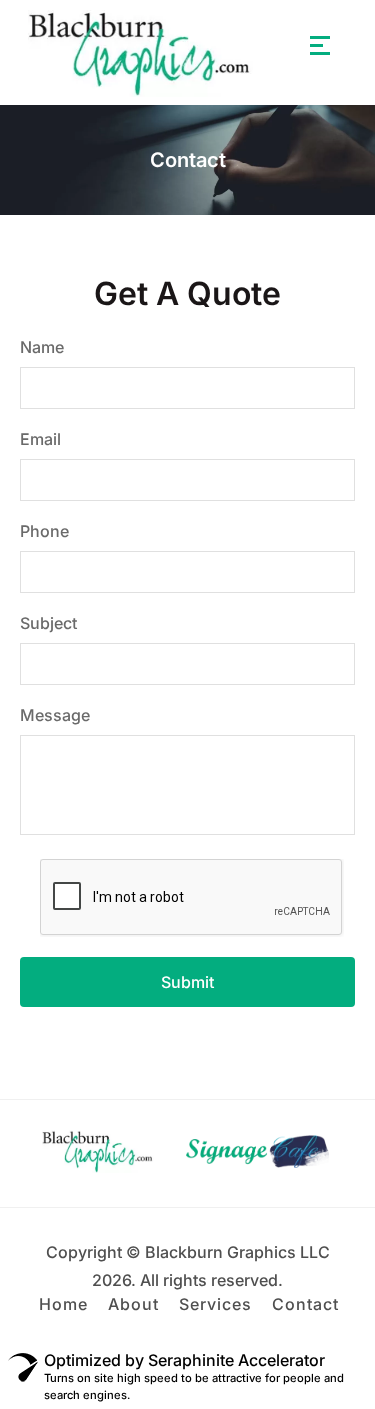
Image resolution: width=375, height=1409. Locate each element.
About (133, 1304)
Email (40, 439)
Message (55, 715)
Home (63, 1304)
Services (215, 1304)
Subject (48, 623)
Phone (44, 531)
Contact (305, 1304)
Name (42, 347)
